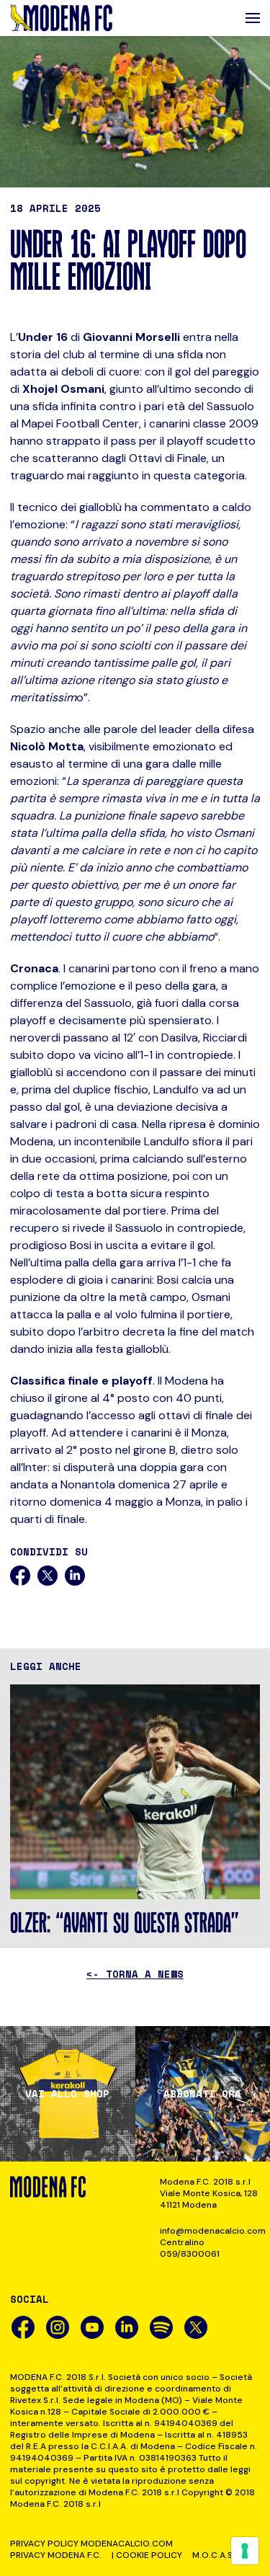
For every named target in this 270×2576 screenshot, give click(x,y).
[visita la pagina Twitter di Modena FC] (196, 2327)
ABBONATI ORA (202, 2094)
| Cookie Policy (147, 2555)
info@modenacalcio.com (210, 2231)
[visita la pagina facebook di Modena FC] (23, 2327)
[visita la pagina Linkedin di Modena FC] (127, 2327)
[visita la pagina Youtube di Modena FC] (92, 2327)
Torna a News (135, 1974)
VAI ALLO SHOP (67, 2094)
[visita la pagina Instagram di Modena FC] (58, 2327)
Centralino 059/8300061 (190, 2248)
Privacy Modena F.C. (56, 2555)
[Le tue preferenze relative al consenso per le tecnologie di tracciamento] (245, 2551)
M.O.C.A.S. (213, 2555)
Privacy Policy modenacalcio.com (91, 2544)
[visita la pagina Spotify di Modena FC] (161, 2327)
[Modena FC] (61, 18)
